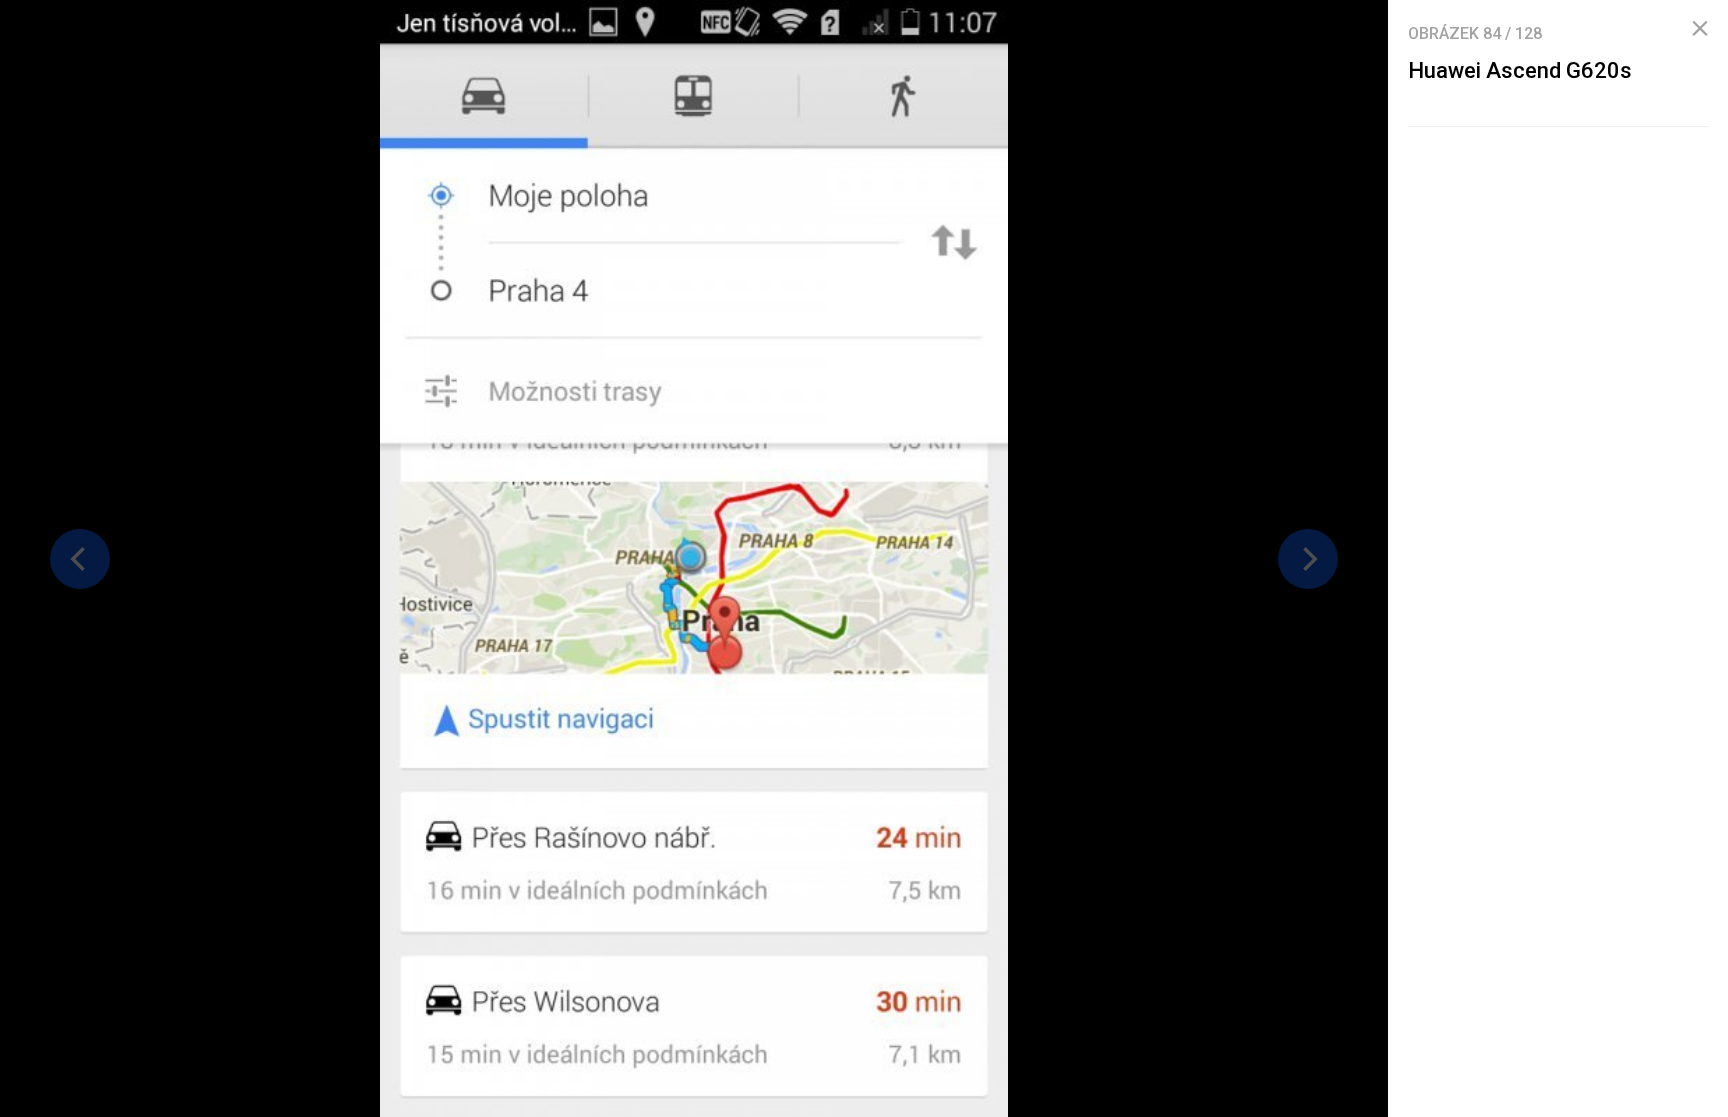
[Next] (1308, 559)
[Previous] (80, 559)
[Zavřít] (1700, 29)
